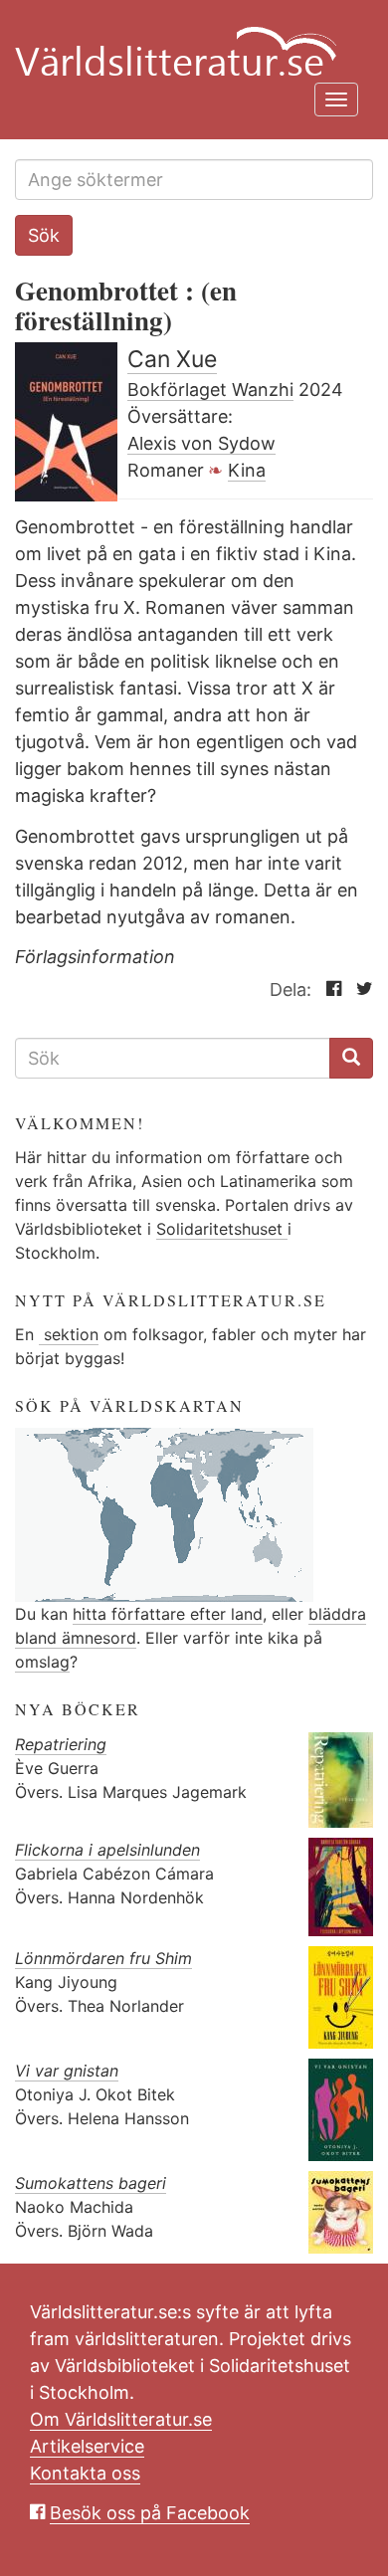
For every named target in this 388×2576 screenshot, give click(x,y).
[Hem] (187, 40)
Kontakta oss (85, 2473)
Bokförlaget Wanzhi (210, 390)
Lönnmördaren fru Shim (103, 1958)
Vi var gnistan (67, 2071)
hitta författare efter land (168, 1614)
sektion (69, 1334)
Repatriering (61, 1744)
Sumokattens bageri (91, 2183)
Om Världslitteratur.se (121, 2419)
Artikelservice (87, 2446)
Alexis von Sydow (201, 443)
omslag (42, 1662)
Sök (44, 235)
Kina (247, 470)
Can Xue (172, 359)
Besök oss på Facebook (150, 2513)
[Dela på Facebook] (329, 990)
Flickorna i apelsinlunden (107, 1850)
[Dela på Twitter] (360, 990)
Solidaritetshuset (222, 1229)
